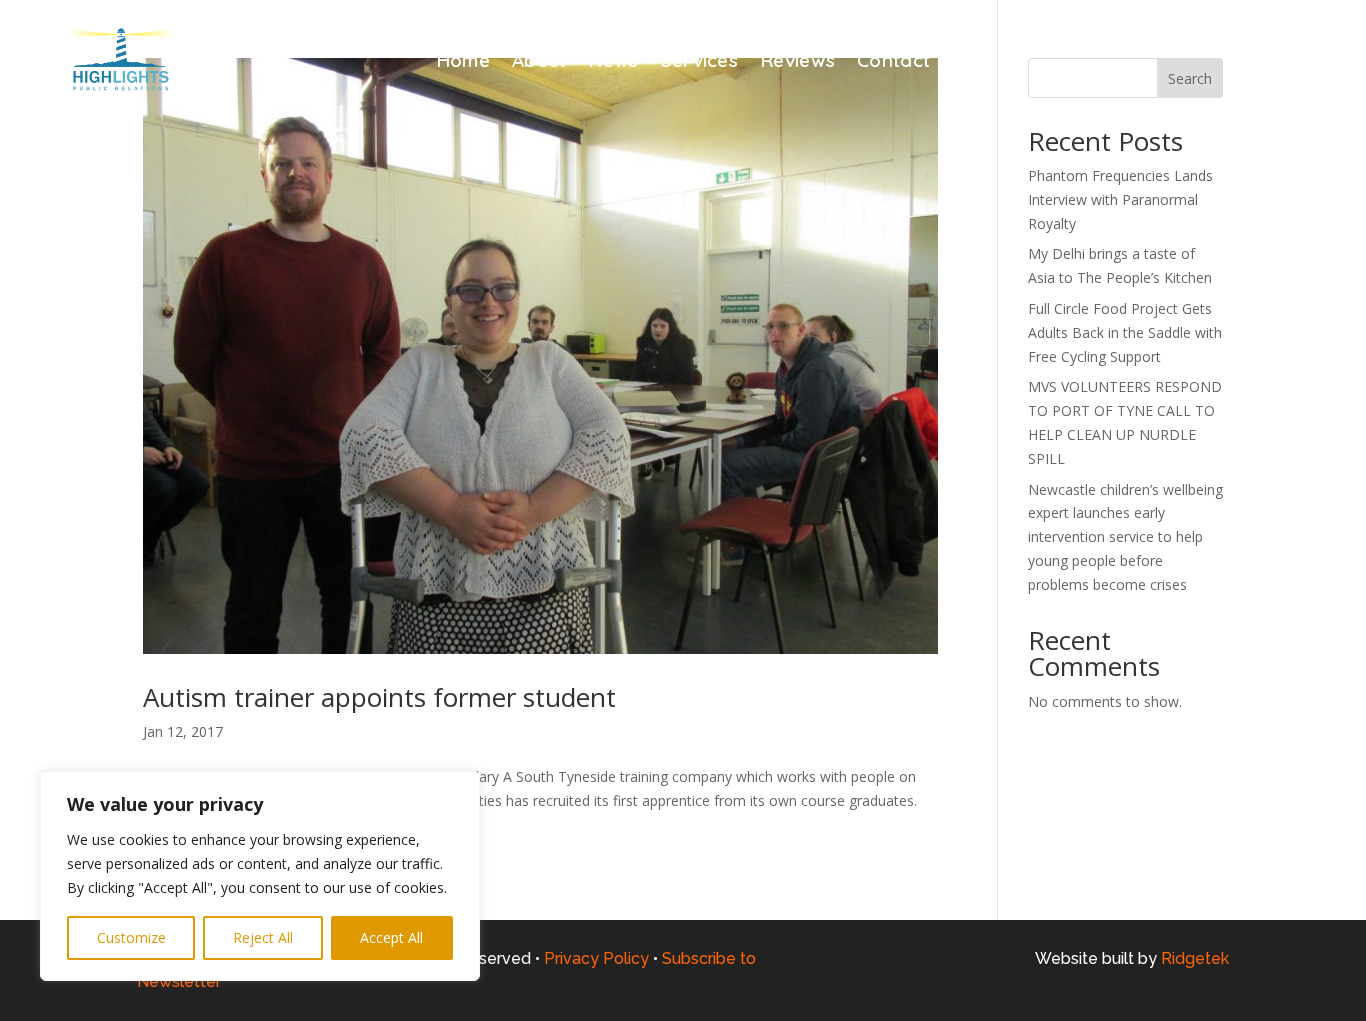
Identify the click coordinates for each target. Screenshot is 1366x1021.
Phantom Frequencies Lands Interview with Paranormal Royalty (1120, 199)
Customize (131, 937)
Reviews (797, 62)
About (539, 62)
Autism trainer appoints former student (379, 697)
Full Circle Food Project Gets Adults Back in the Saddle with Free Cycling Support (1125, 332)
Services (699, 62)
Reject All (263, 937)
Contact (893, 62)
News (613, 62)
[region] (260, 876)
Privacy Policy (596, 958)
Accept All (391, 937)
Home (463, 62)
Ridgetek (1195, 958)
